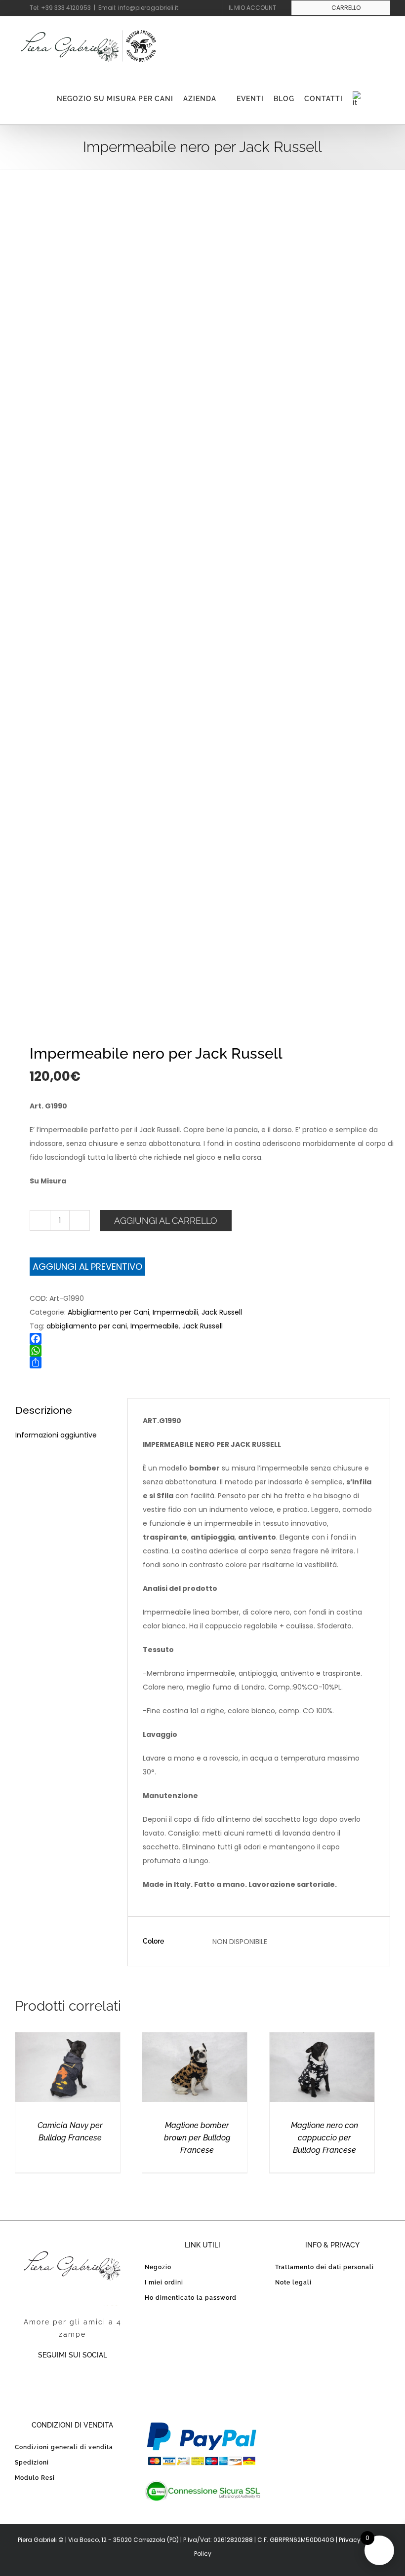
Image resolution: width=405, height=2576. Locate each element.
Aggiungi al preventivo (87, 1267)
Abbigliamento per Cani (108, 1312)
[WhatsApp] (217, 1351)
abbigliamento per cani (87, 1326)
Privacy (350, 2540)
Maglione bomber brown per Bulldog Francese (197, 2138)
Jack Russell (222, 1312)
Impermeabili (175, 1312)
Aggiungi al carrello (166, 1221)
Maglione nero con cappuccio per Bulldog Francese (324, 2138)
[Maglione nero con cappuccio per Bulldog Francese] (322, 2039)
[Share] (217, 1362)
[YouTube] (72, 2381)
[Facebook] (217, 1339)
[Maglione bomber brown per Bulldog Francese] (195, 2039)
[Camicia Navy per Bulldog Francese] (68, 2039)
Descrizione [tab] (44, 1410)
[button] (377, 99)
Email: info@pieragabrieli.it (138, 8)
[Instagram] (92, 2381)
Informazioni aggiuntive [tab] (56, 1435)
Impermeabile (155, 1326)
